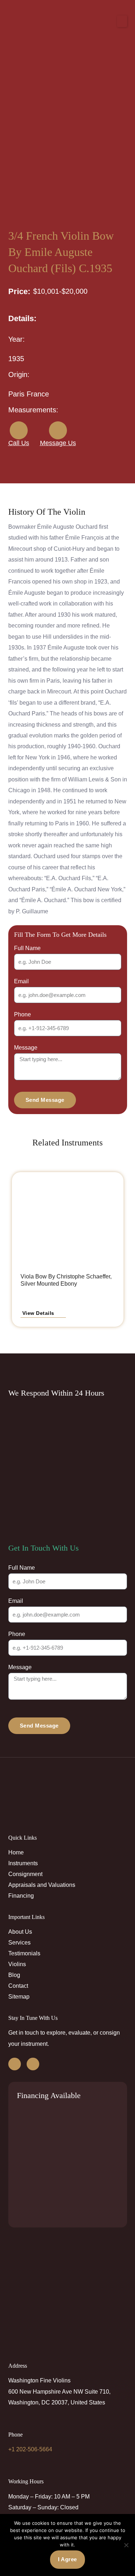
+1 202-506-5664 (30, 2449)
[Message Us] (58, 430)
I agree (67, 2559)
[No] (126, 2545)
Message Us (58, 443)
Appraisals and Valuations (42, 1885)
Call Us (19, 443)
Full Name (27, 948)
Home (16, 1852)
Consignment (25, 1874)
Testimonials (24, 1953)
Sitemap (19, 1996)
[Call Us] (19, 430)
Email (21, 981)
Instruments (23, 1863)
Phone (22, 1014)
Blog (14, 1975)
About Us (20, 1932)
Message (26, 1047)
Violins (17, 1964)
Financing (21, 1896)
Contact (18, 1986)
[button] (122, 21)
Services (19, 1942)
